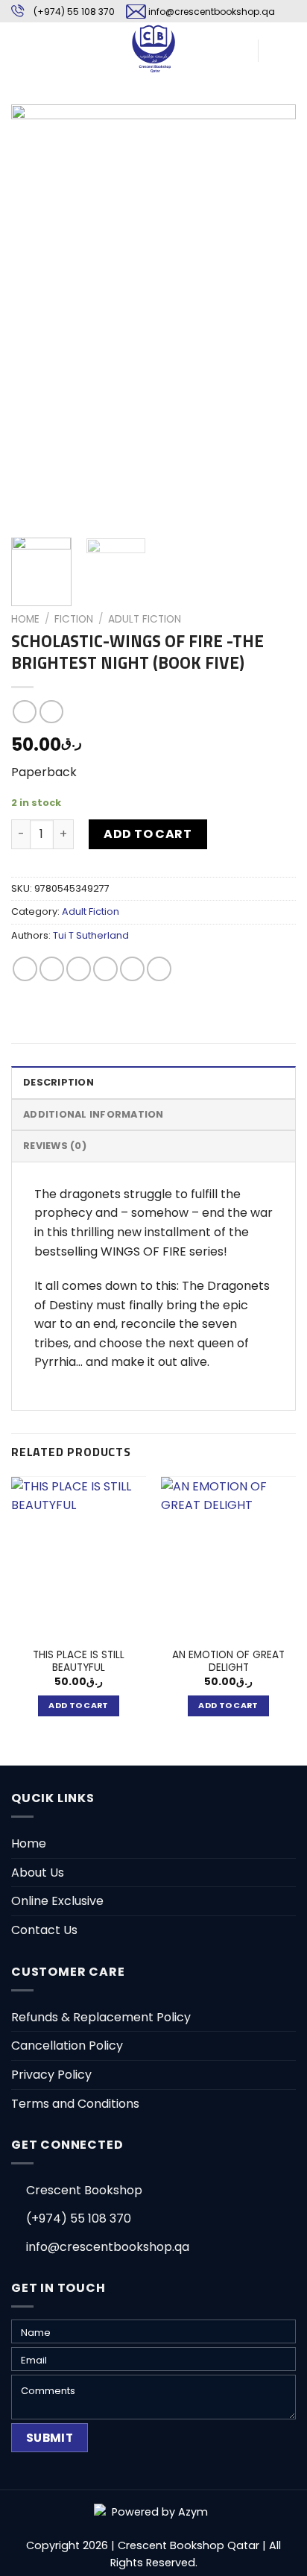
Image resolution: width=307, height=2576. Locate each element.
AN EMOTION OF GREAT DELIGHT (228, 1662)
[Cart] (276, 48)
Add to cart (148, 834)
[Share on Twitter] (79, 969)
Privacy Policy (51, 2075)
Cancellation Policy (67, 2046)
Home (25, 619)
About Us (38, 1873)
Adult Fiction (145, 619)
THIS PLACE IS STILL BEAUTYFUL (79, 1662)
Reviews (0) (55, 1146)
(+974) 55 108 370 (74, 12)
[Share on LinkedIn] (159, 969)
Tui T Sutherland (91, 935)
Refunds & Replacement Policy (101, 2017)
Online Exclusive (57, 1901)
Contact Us (44, 1930)
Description (58, 1082)
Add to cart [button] (79, 1706)
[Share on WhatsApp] (25, 969)
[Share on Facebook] (52, 969)
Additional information (94, 1114)
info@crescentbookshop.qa (212, 12)
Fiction (74, 619)
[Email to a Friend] (105, 969)
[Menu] (20, 48)
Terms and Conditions (75, 2104)
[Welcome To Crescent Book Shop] (153, 48)
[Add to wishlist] (34, 127)
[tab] (153, 1082)
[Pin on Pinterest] (132, 969)
